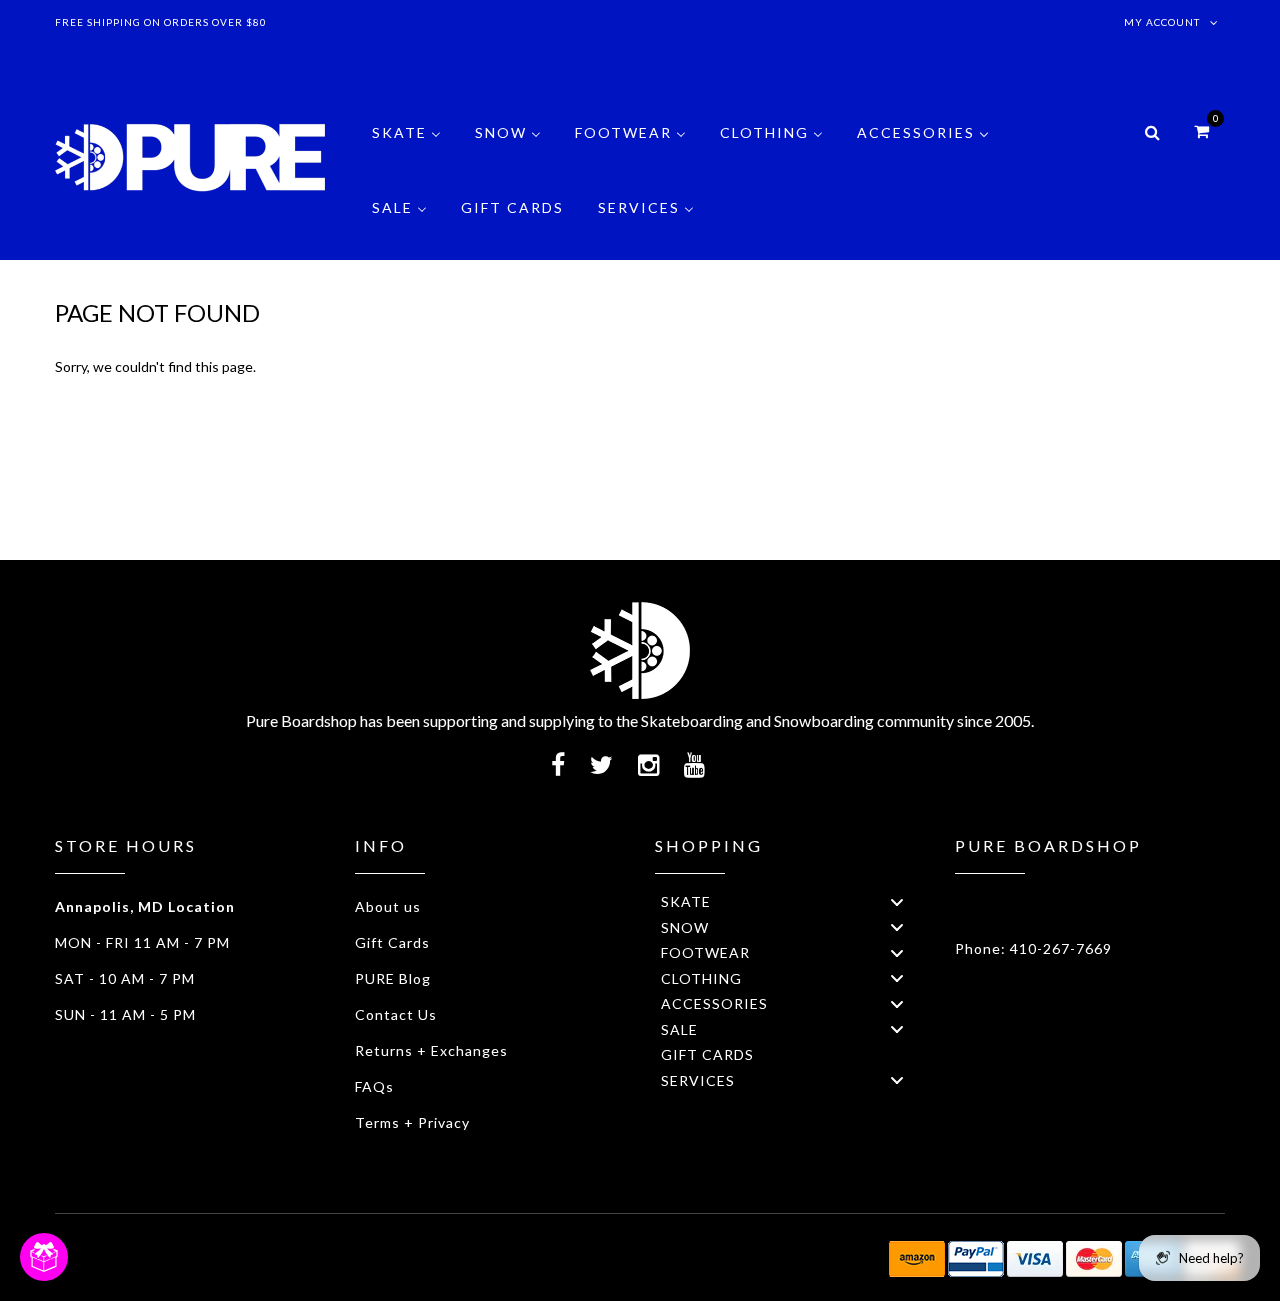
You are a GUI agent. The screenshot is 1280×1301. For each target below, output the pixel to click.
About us (388, 906)
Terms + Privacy (412, 1122)
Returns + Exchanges (431, 1050)
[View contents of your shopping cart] (1201, 130)
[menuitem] (406, 147)
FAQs (374, 1086)
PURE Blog (393, 978)
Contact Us (396, 1014)
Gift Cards (392, 942)
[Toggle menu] (897, 901)
